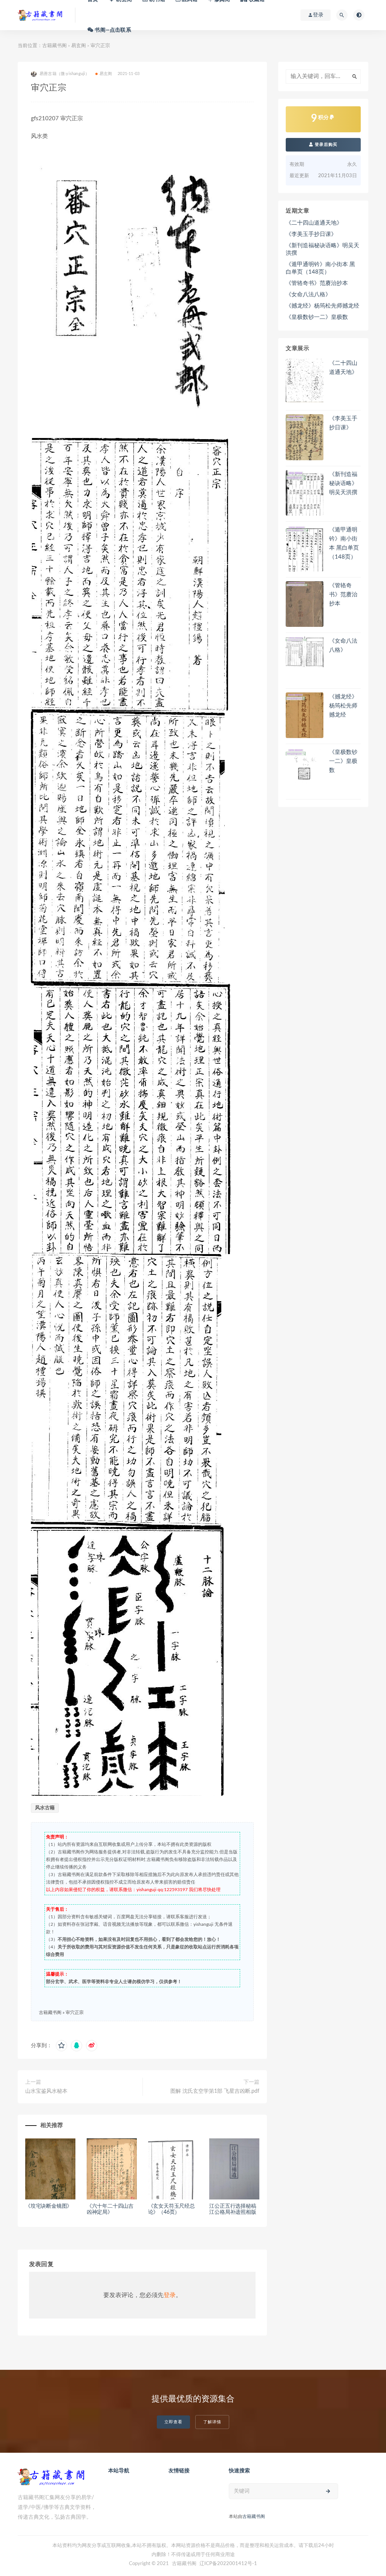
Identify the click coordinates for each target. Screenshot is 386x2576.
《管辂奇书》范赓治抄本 (317, 283)
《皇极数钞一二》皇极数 (317, 317)
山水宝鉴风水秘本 (46, 2091)
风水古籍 (45, 1808)
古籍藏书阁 (54, 46)
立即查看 (173, 2422)
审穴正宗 (75, 2012)
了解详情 (212, 2422)
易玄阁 (79, 46)
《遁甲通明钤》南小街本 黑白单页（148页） (320, 268)
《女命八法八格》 (308, 295)
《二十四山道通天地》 (314, 223)
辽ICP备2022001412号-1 (228, 2564)
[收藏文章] (61, 2046)
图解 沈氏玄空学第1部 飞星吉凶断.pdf (215, 2091)
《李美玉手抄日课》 (311, 234)
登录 (170, 2295)
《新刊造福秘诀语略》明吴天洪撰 (322, 249)
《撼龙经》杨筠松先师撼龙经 (322, 306)
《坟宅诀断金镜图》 (49, 2206)
